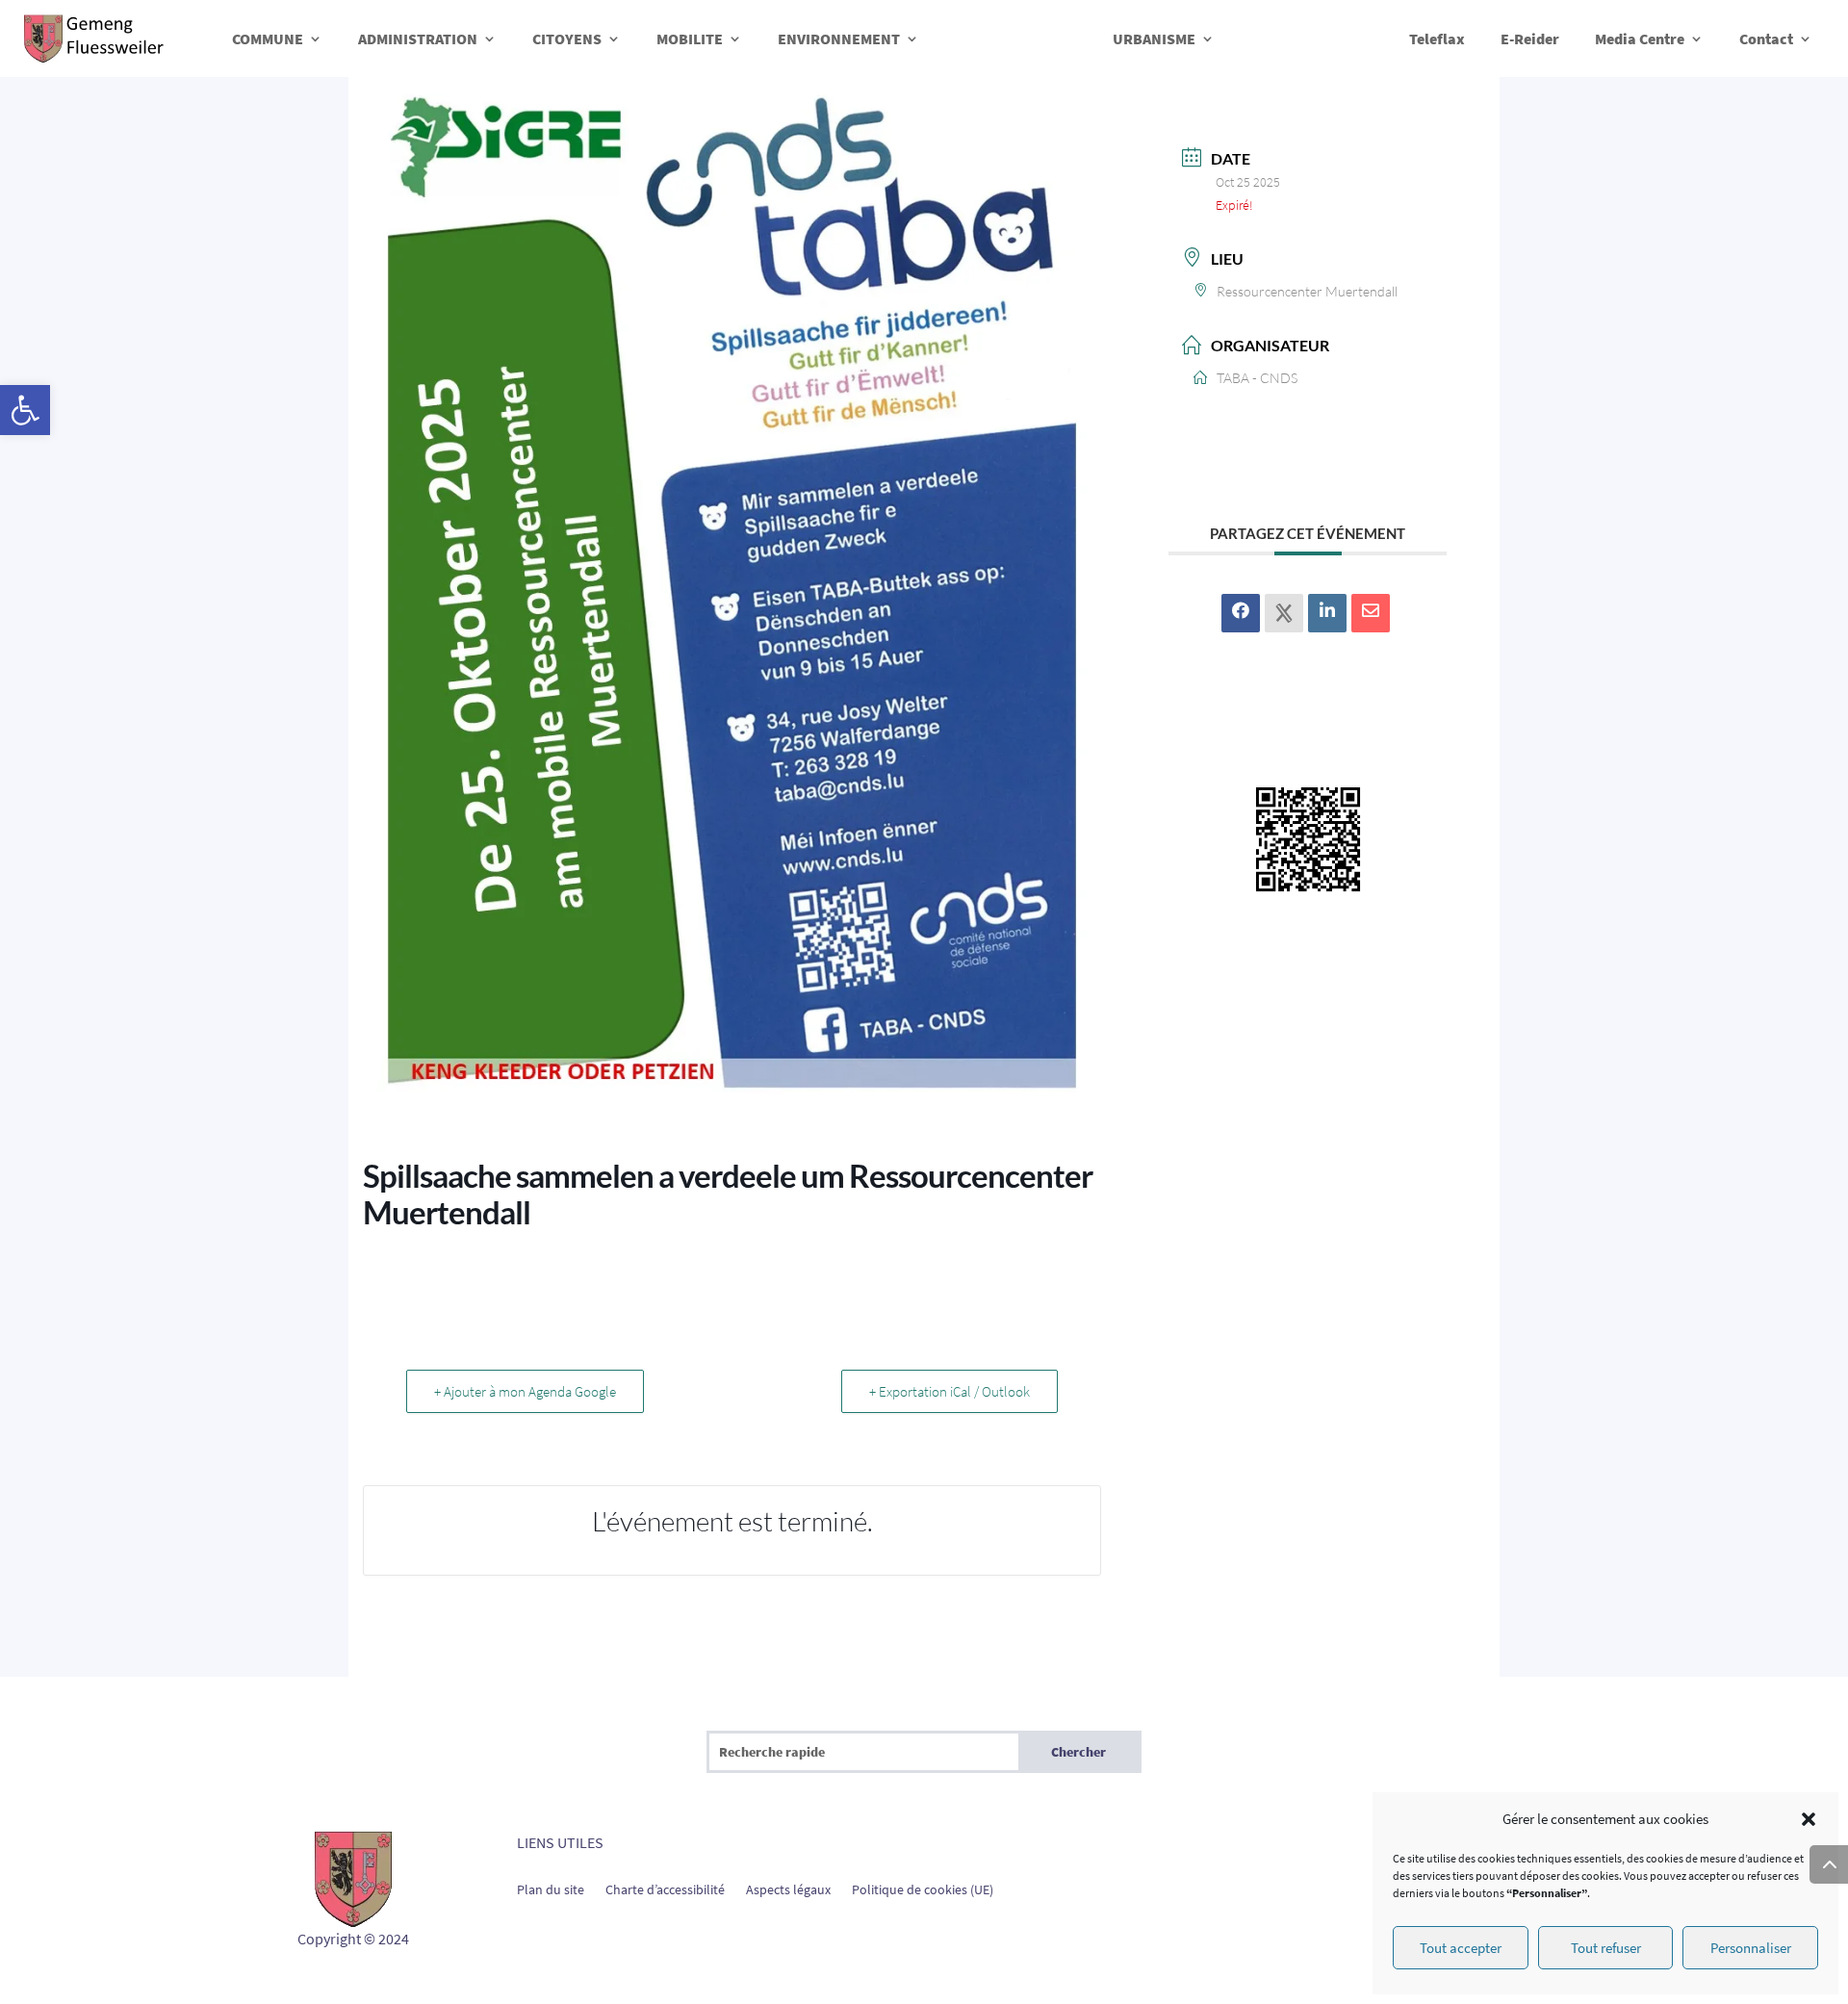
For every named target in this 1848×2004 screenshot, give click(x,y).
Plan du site (551, 1888)
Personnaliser (1751, 1948)
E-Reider (1530, 39)
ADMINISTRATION (418, 39)
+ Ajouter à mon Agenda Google (525, 1391)
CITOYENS (567, 39)
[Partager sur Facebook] (1241, 613)
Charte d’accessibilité (665, 1888)
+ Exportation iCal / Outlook (950, 1391)
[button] (25, 410)
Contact (1766, 39)
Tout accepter (1461, 1948)
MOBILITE (690, 39)
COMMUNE (268, 39)
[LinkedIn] (1327, 613)
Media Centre (1640, 39)
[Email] (1371, 613)
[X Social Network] (1284, 613)
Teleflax (1437, 39)
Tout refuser (1606, 1948)
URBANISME (1154, 39)
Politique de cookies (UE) (923, 1888)
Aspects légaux (788, 1888)
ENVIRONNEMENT (839, 39)
